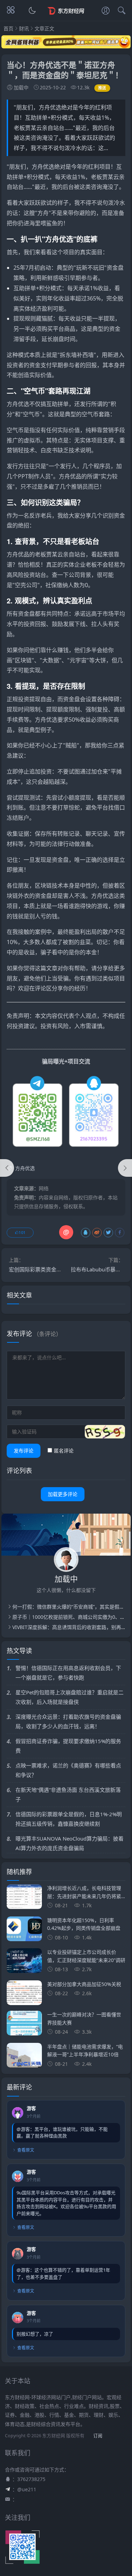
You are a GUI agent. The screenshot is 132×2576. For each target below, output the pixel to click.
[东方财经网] (66, 17)
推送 (102, 88)
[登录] (106, 11)
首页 (8, 28)
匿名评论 (64, 1451)
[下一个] (125, 1168)
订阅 (98, 2436)
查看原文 (26, 2150)
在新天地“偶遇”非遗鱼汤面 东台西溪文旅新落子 (68, 1794)
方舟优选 (43, 167)
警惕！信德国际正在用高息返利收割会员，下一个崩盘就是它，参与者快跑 (68, 1673)
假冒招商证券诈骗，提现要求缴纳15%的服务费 (68, 1746)
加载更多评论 (63, 1494)
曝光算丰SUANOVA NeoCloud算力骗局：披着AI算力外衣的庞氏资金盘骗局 (70, 1843)
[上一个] (7, 1168)
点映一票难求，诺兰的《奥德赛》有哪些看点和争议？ (68, 1770)
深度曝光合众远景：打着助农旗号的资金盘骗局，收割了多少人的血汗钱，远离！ (68, 1721)
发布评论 (24, 1451)
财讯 (24, 28)
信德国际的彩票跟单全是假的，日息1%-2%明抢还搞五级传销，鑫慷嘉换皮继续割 (69, 1819)
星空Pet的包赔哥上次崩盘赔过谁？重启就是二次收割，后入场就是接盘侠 (70, 1697)
